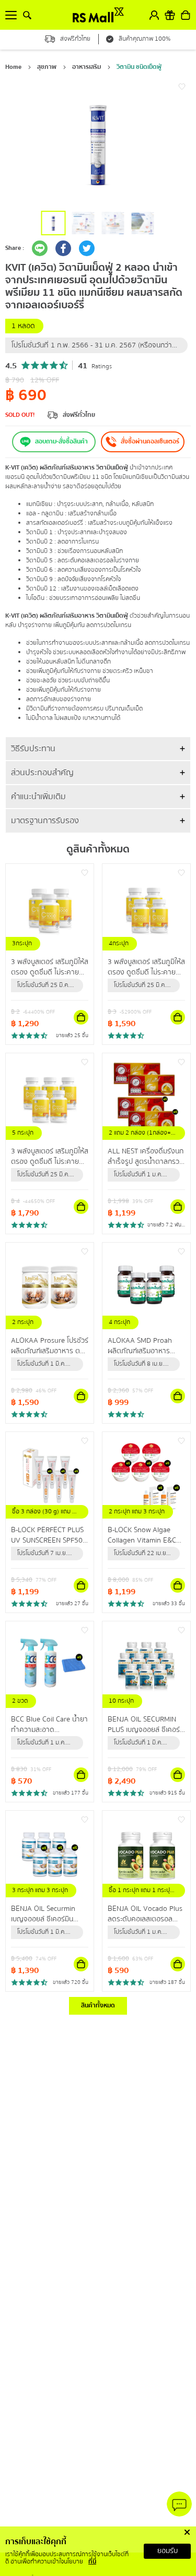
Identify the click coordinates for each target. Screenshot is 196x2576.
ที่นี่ (92, 2562)
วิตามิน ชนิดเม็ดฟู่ (139, 67)
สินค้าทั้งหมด (98, 2006)
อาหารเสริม (87, 67)
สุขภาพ (47, 67)
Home (13, 67)
